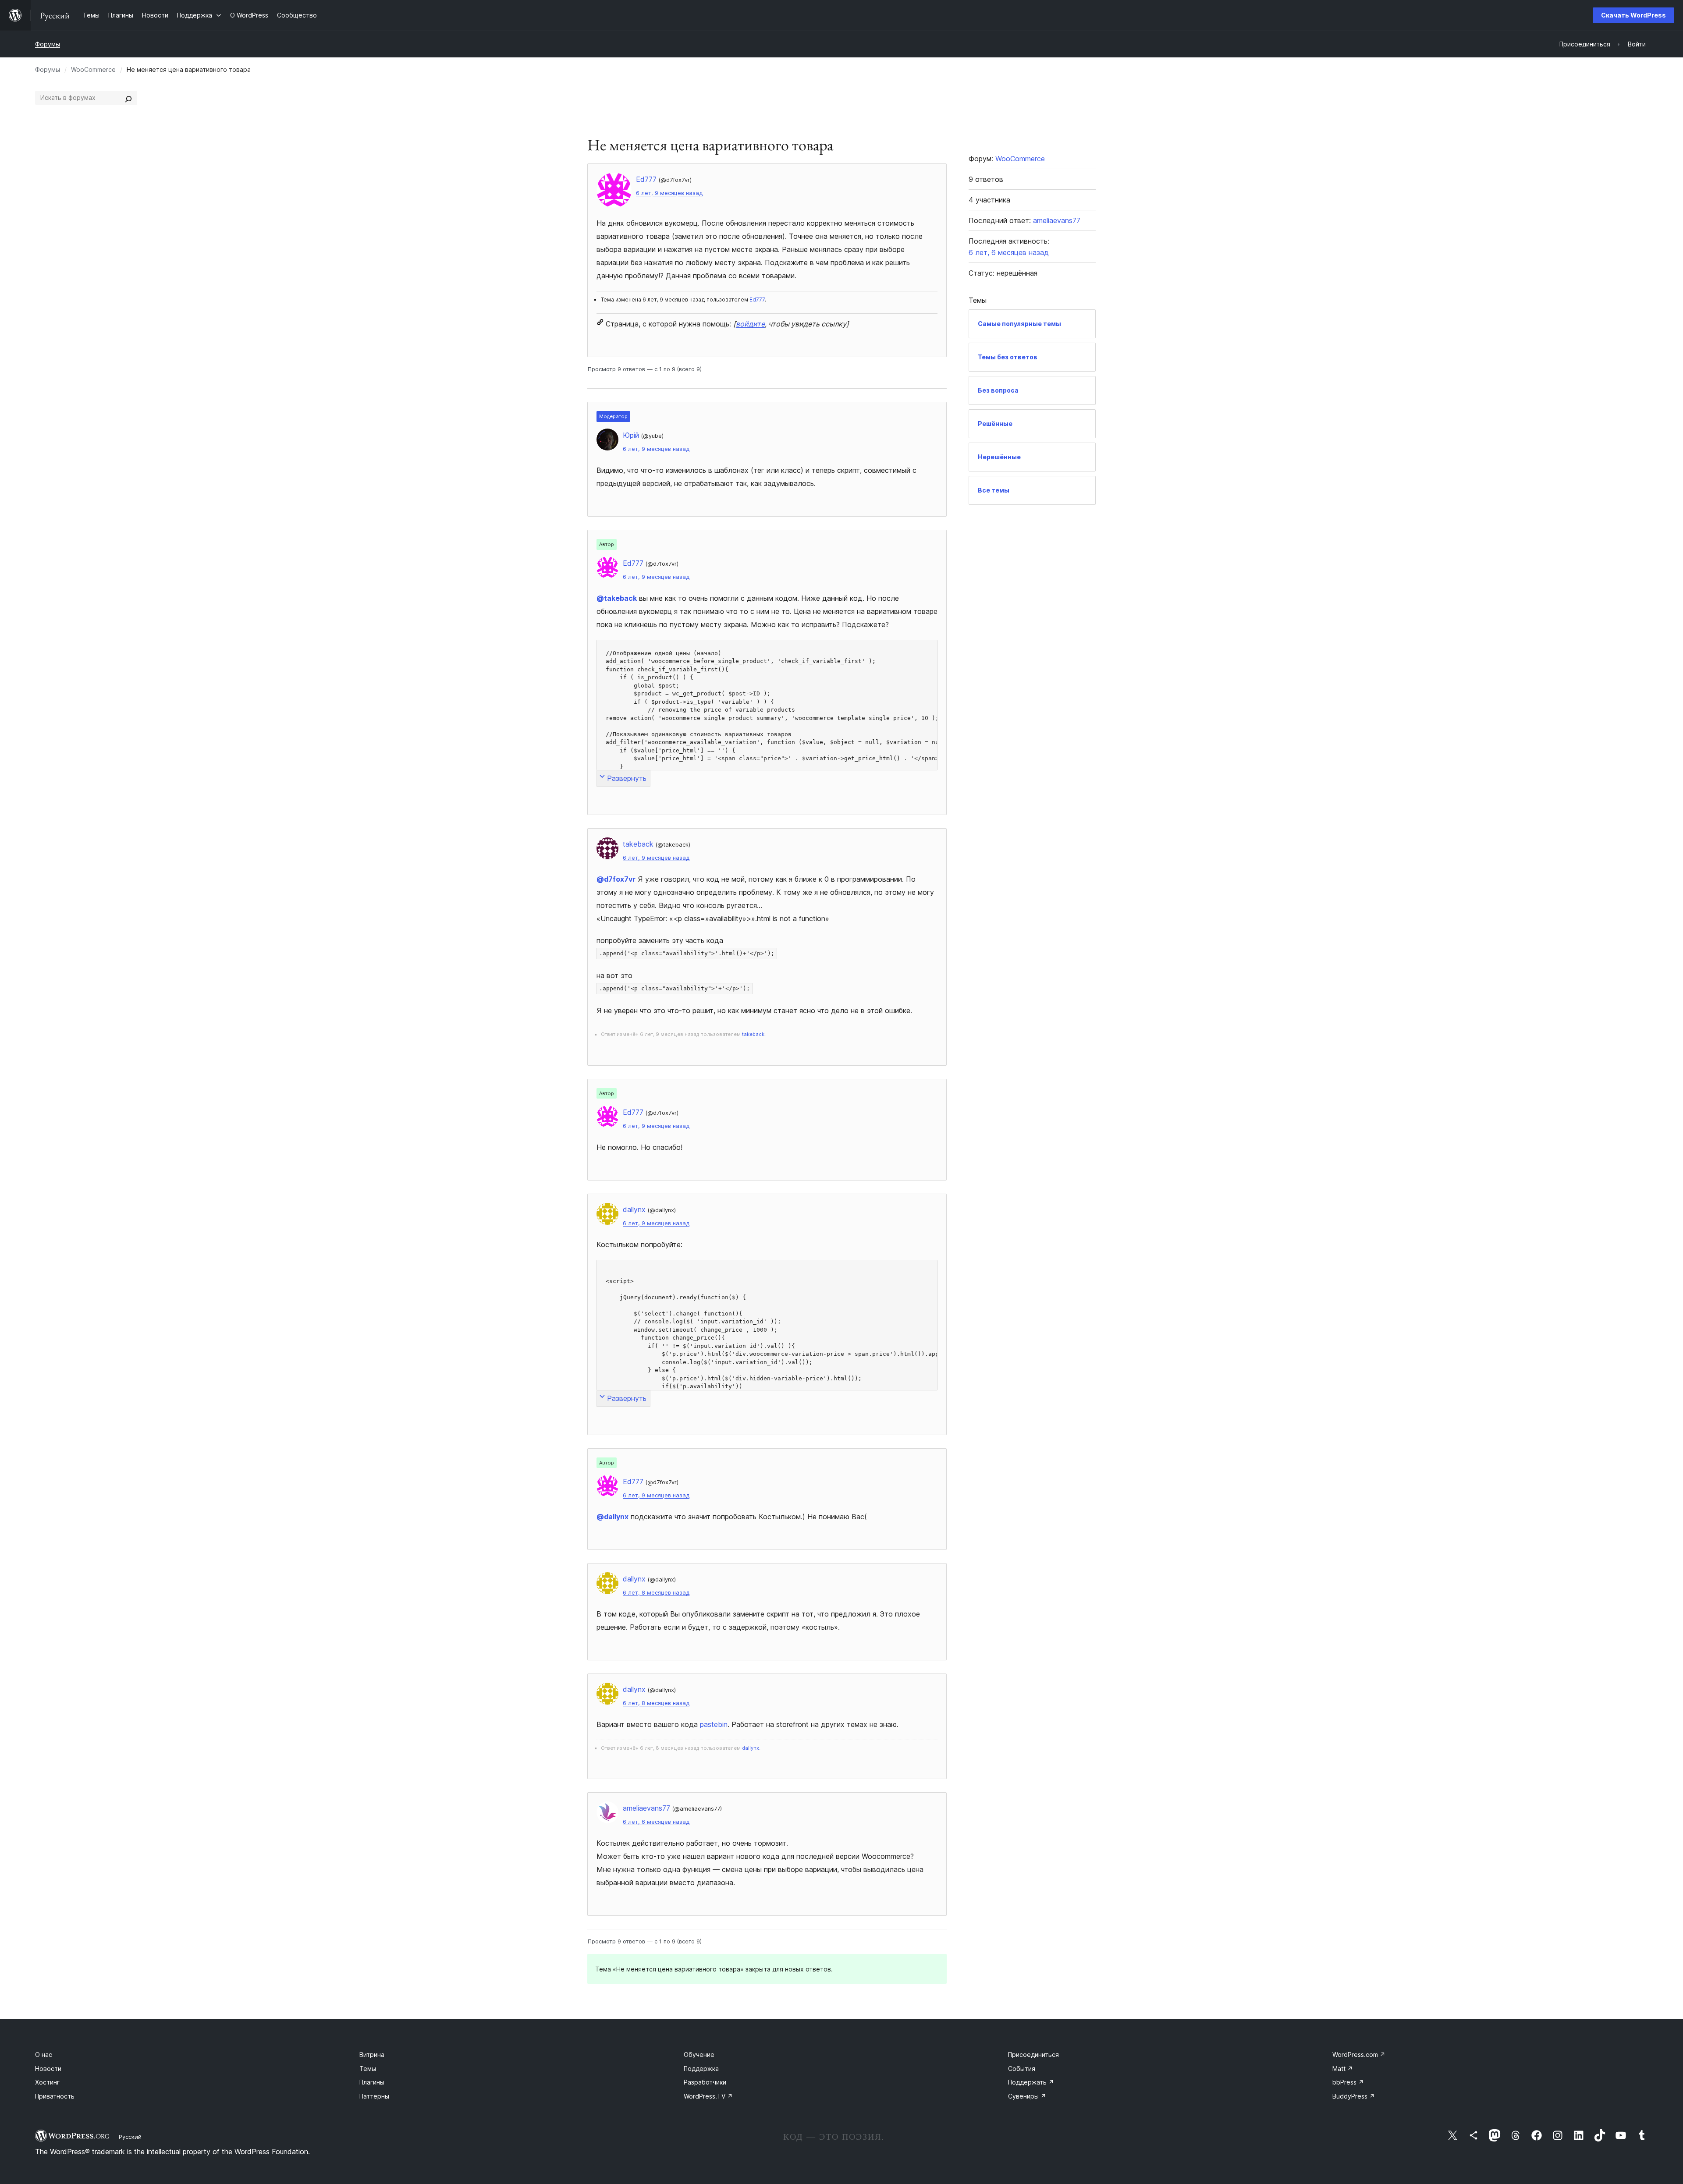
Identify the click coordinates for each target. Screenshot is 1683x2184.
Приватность (55, 2096)
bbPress (1348, 2082)
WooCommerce (93, 69)
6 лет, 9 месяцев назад (669, 193)
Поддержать (1031, 2082)
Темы (368, 2069)
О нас (44, 2055)
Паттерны (374, 2096)
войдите (750, 324)
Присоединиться (1033, 2055)
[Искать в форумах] (128, 98)
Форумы (48, 44)
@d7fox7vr (616, 879)
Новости (48, 2069)
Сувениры (1027, 2096)
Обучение (699, 2055)
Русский (130, 2137)
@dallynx (612, 1517)
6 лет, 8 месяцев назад (656, 1593)
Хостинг (47, 2082)
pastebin (714, 1724)
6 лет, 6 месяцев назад (656, 1822)
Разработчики (705, 2082)
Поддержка (701, 2069)
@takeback (617, 598)
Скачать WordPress (1633, 15)
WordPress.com (1359, 2055)
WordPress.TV (708, 2096)
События (1022, 2069)
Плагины (372, 2082)
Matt (1343, 2069)
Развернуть (627, 778)
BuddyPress (1354, 2096)
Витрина (372, 2055)
